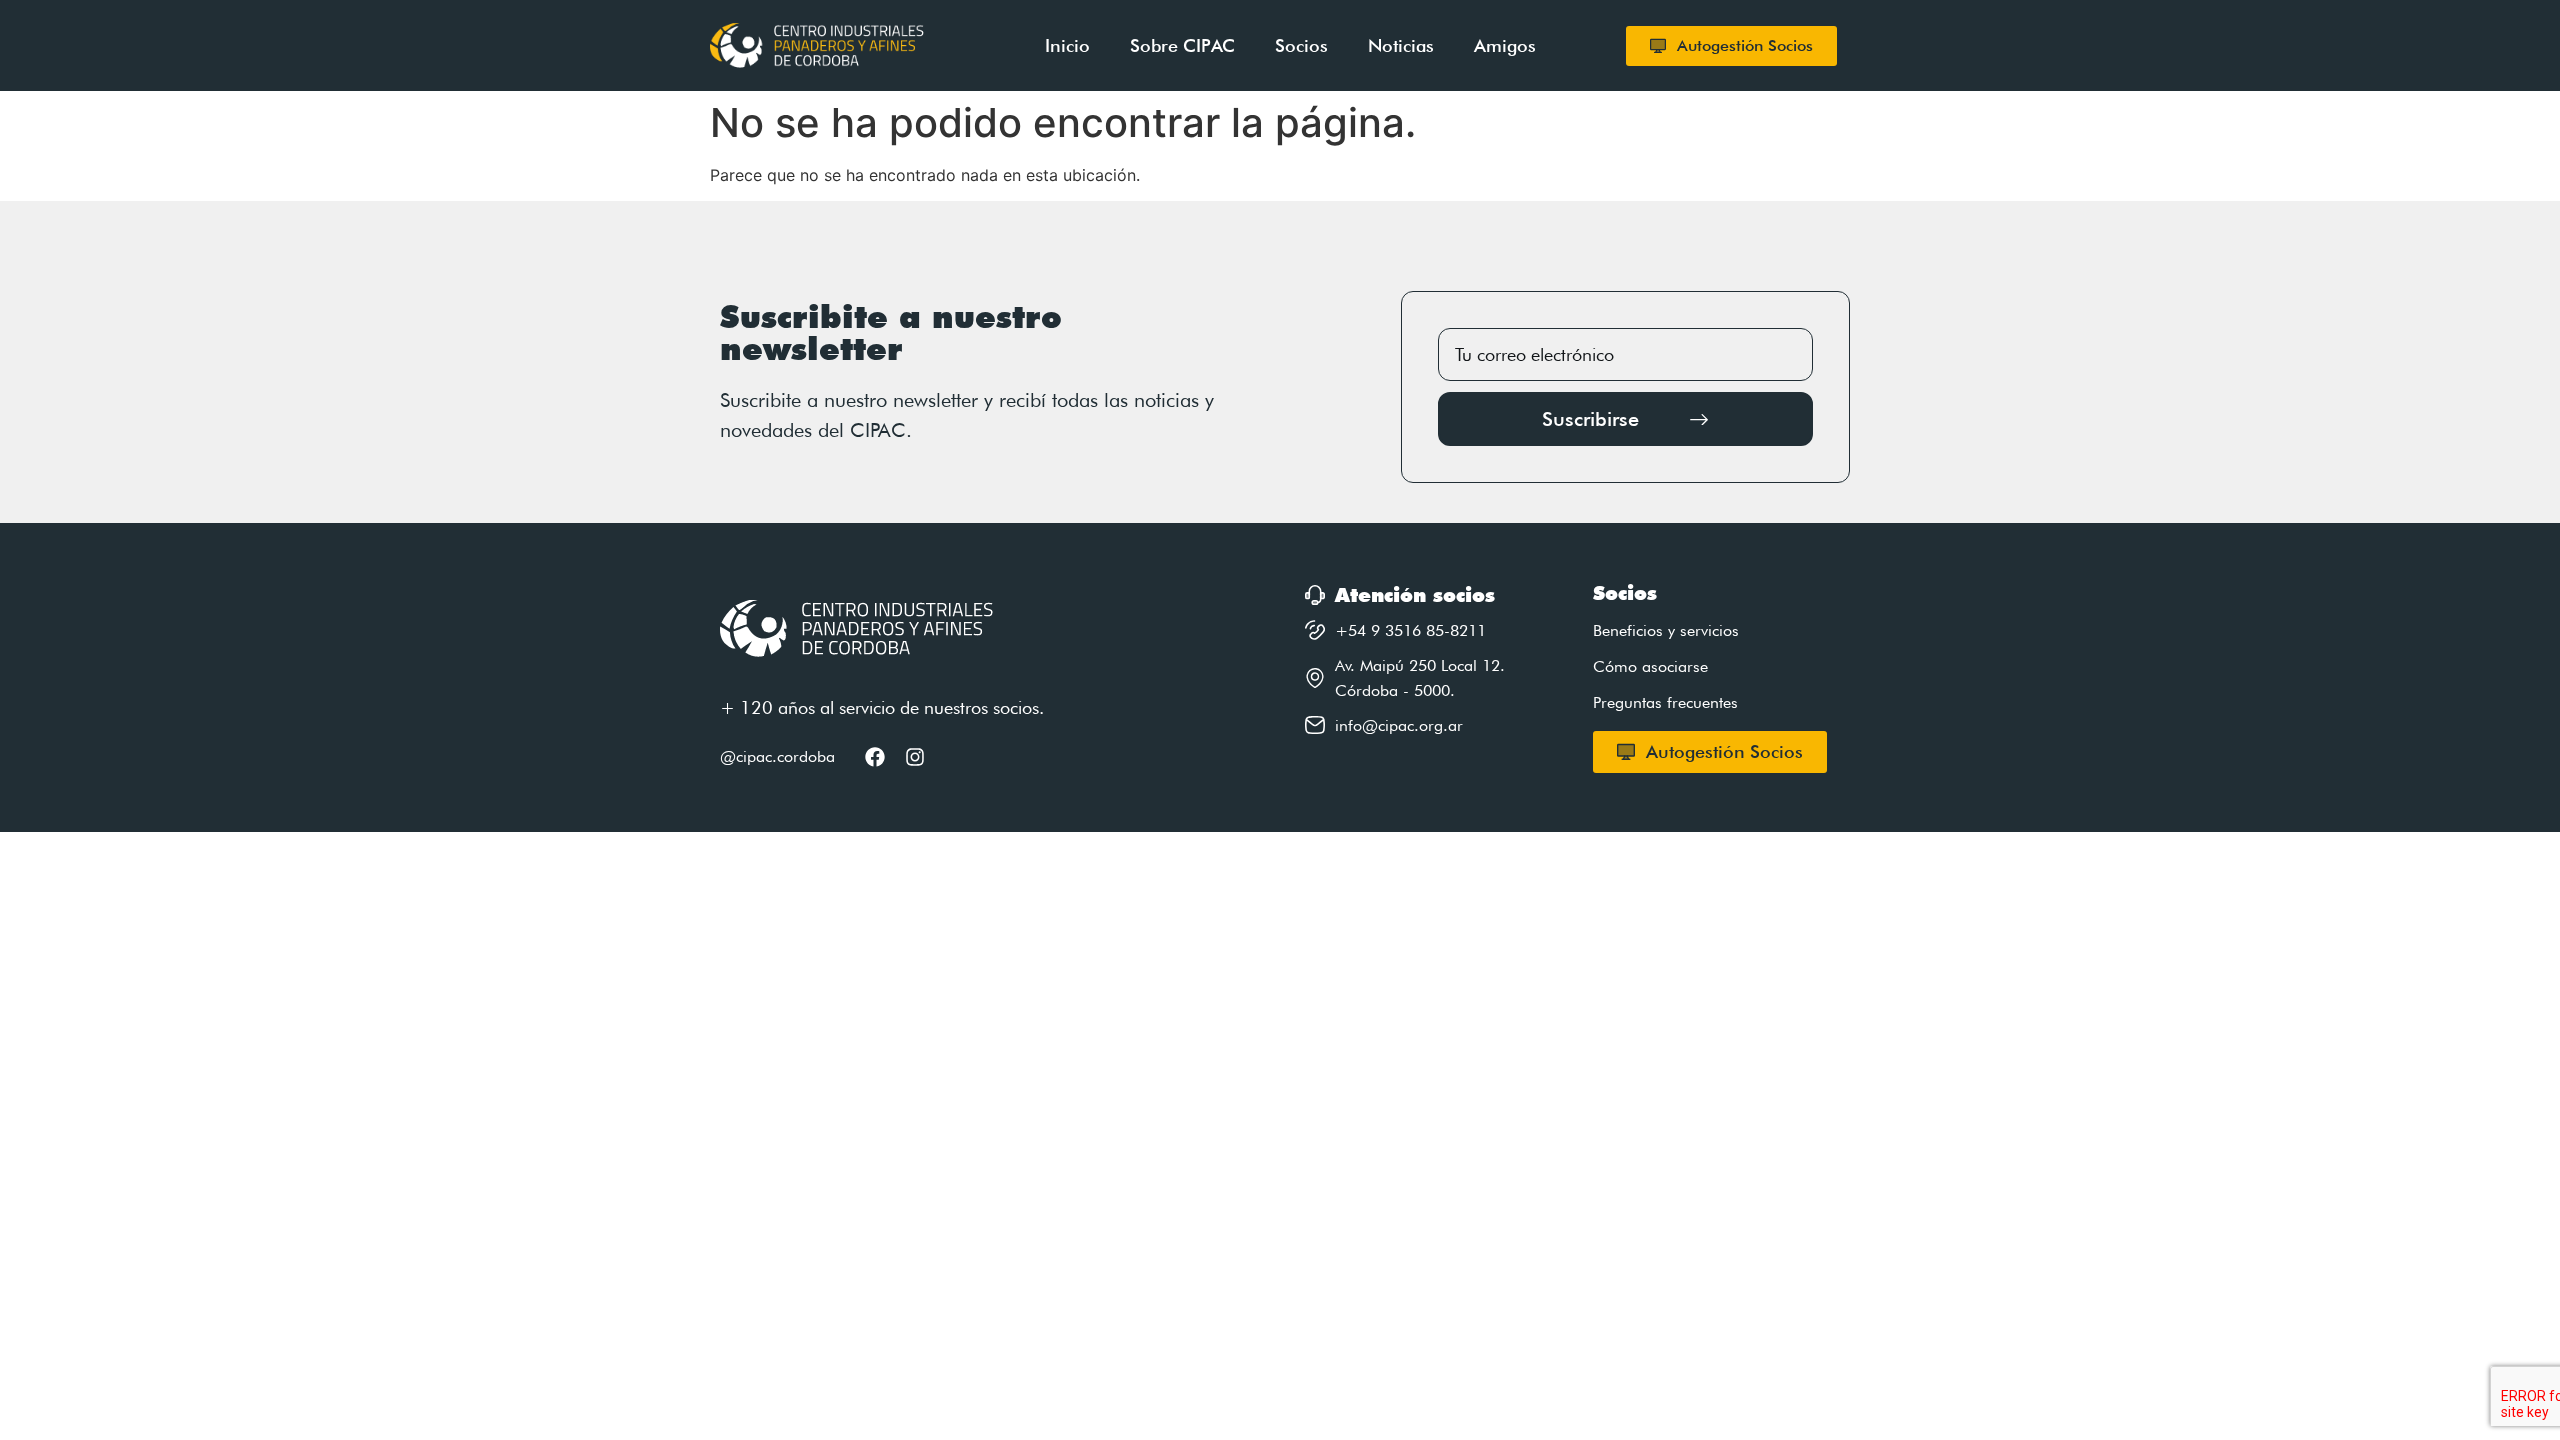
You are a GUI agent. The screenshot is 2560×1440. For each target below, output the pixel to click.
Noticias (1401, 45)
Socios (1301, 45)
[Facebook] (875, 757)
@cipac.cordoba (777, 756)
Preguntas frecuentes (1665, 702)
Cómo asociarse (1650, 666)
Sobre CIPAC (1182, 45)
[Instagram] (915, 757)
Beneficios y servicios (1666, 630)
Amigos (1505, 45)
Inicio (1067, 45)
